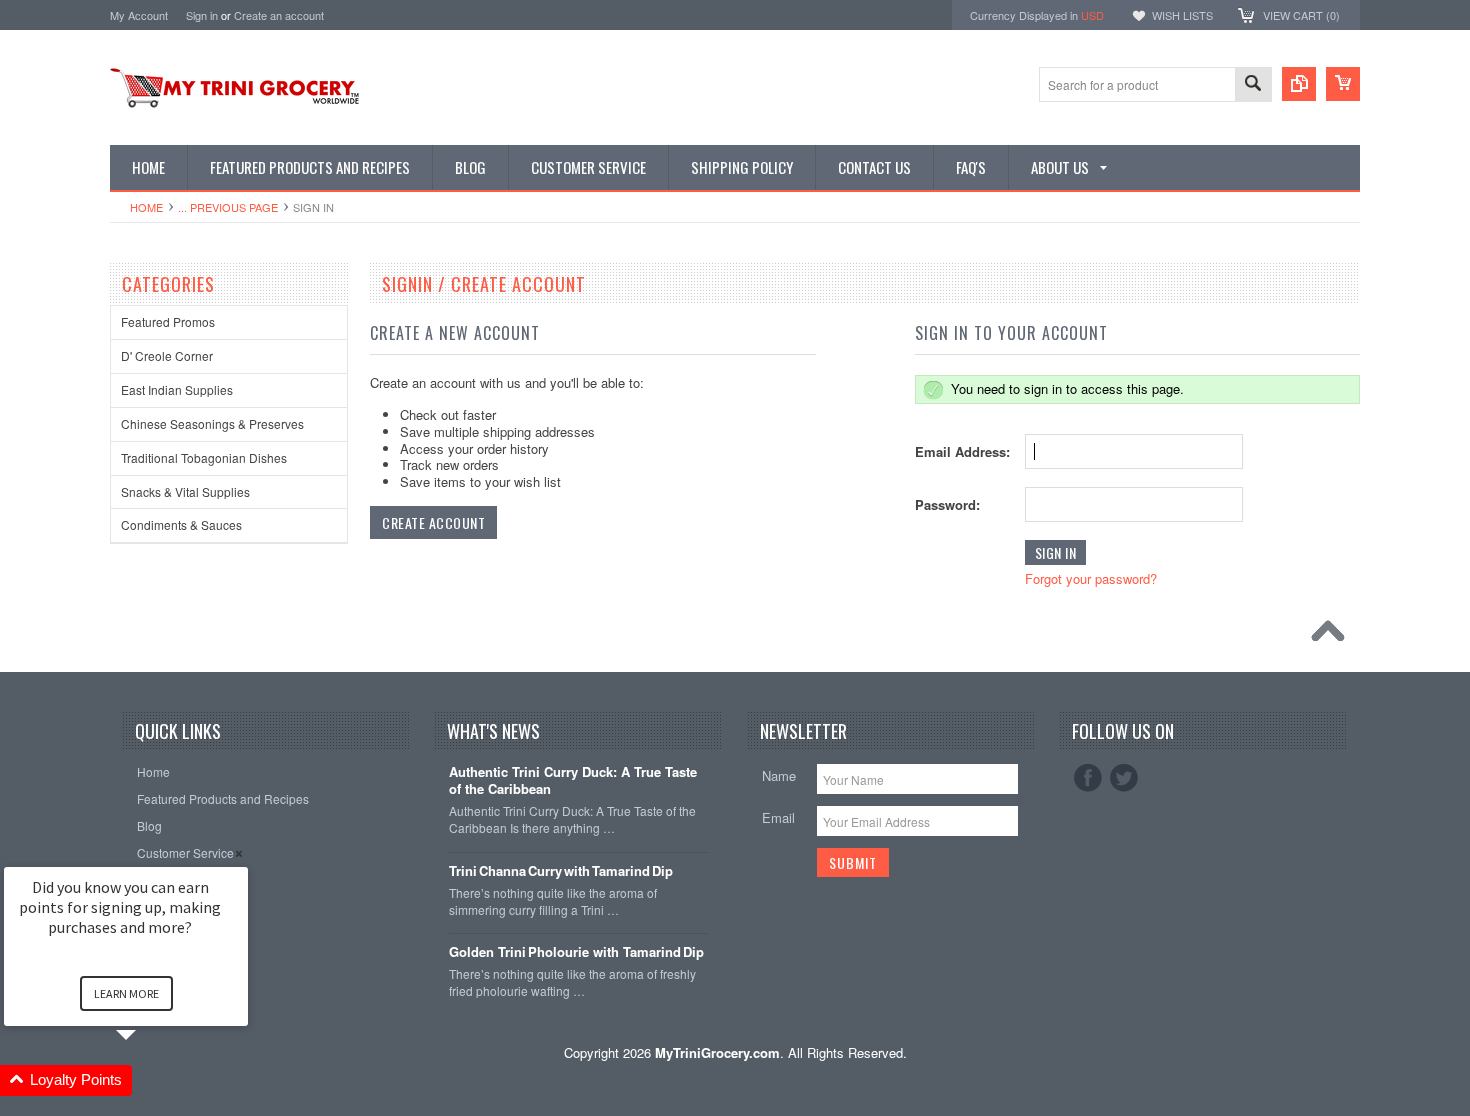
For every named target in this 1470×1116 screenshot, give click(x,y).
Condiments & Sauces (181, 524)
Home (146, 207)
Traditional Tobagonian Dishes (204, 457)
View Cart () (1301, 15)
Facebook (1088, 778)
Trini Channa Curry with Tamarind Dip (561, 871)
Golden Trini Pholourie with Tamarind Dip (576, 952)
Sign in (202, 15)
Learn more (126, 993)
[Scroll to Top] (1333, 636)
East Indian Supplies (177, 389)
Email (778, 817)
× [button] (239, 853)
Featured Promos (168, 321)
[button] (150, 1080)
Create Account (433, 522)
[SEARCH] (1253, 85)
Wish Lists (1182, 15)
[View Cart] (1343, 84)
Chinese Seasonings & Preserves (212, 423)
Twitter (1124, 778)
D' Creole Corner (167, 355)
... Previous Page (228, 207)
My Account (139, 15)
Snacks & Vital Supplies (185, 491)
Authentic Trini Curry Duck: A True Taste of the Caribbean (573, 781)
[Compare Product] (1299, 84)
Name (779, 775)
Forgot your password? (1091, 578)
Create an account (279, 15)
